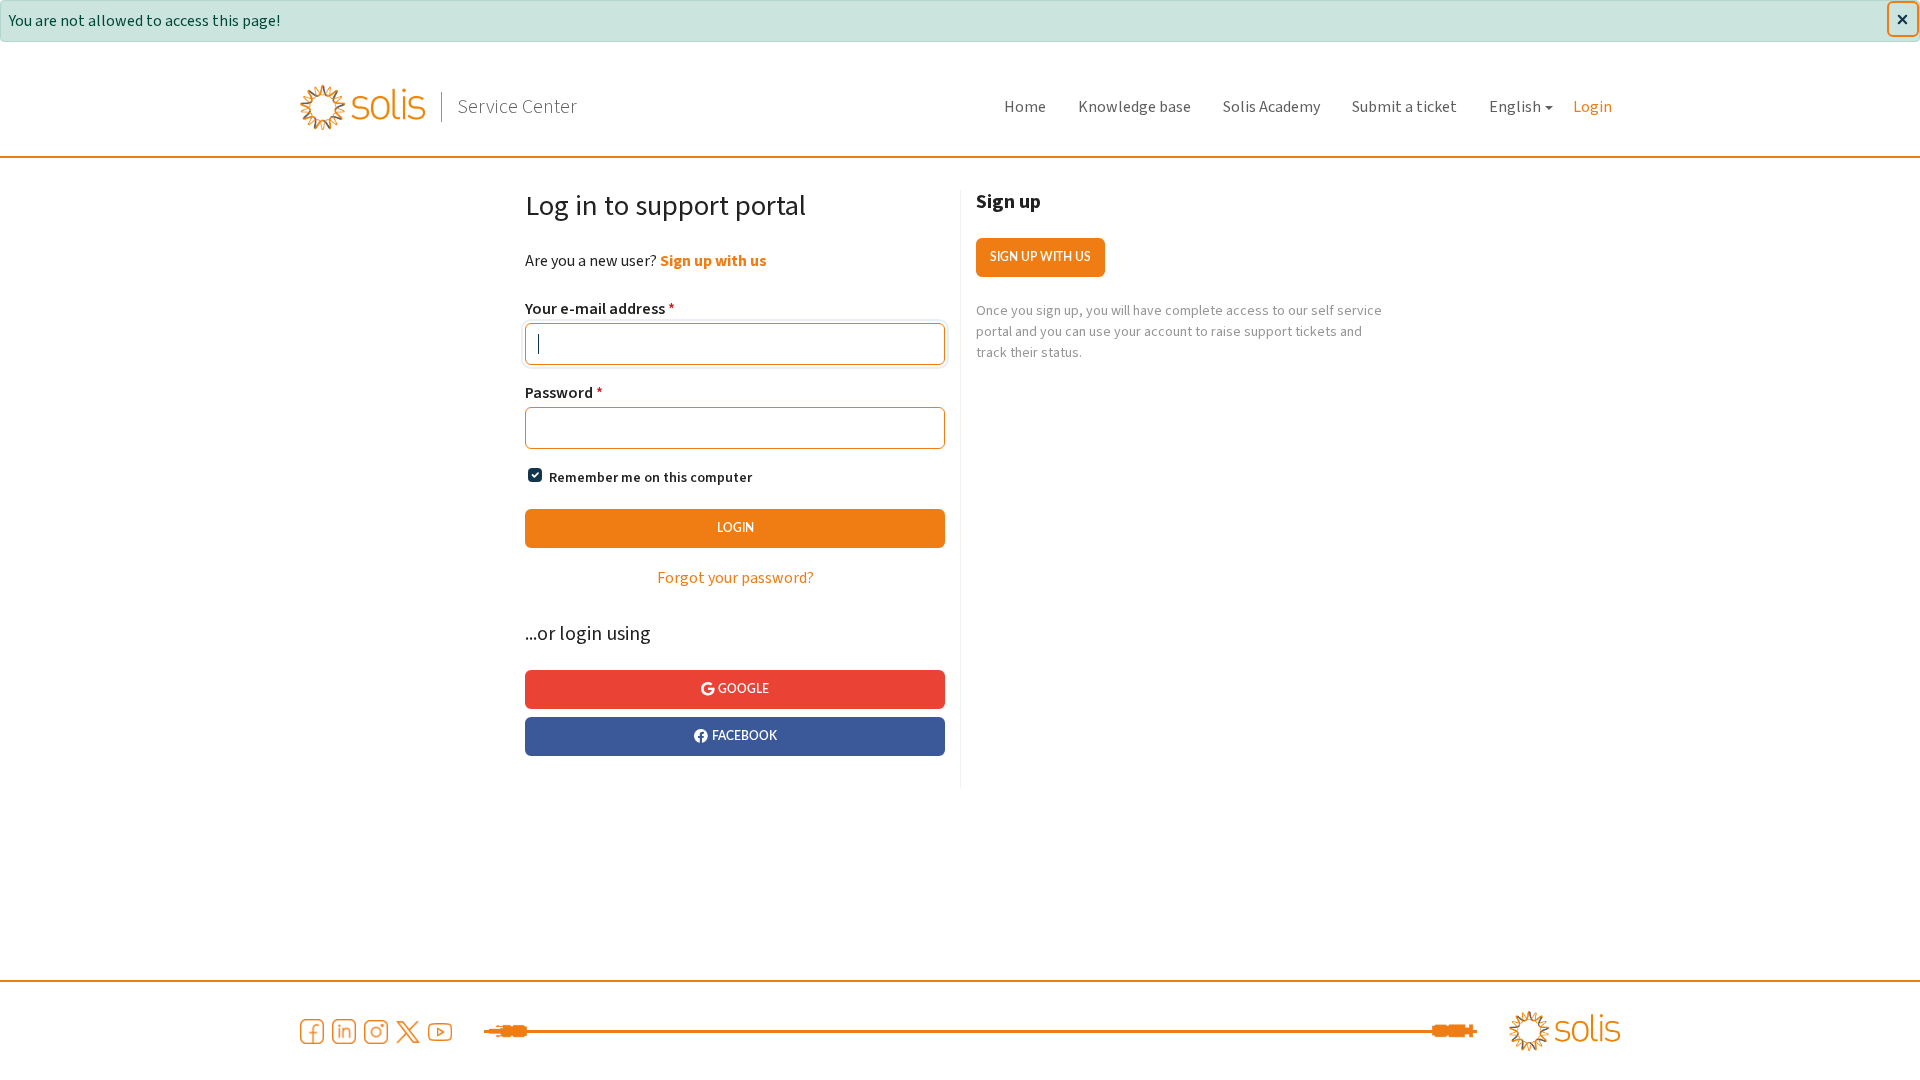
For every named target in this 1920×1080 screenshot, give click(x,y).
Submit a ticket (1404, 107)
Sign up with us (713, 261)
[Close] (1903, 19)
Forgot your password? (735, 578)
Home (1025, 107)
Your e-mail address (600, 309)
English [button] (1515, 107)
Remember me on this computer (650, 478)
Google (743, 689)
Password (564, 393)
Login (1592, 107)
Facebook (744, 736)
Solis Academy (1271, 107)
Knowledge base (1134, 107)
